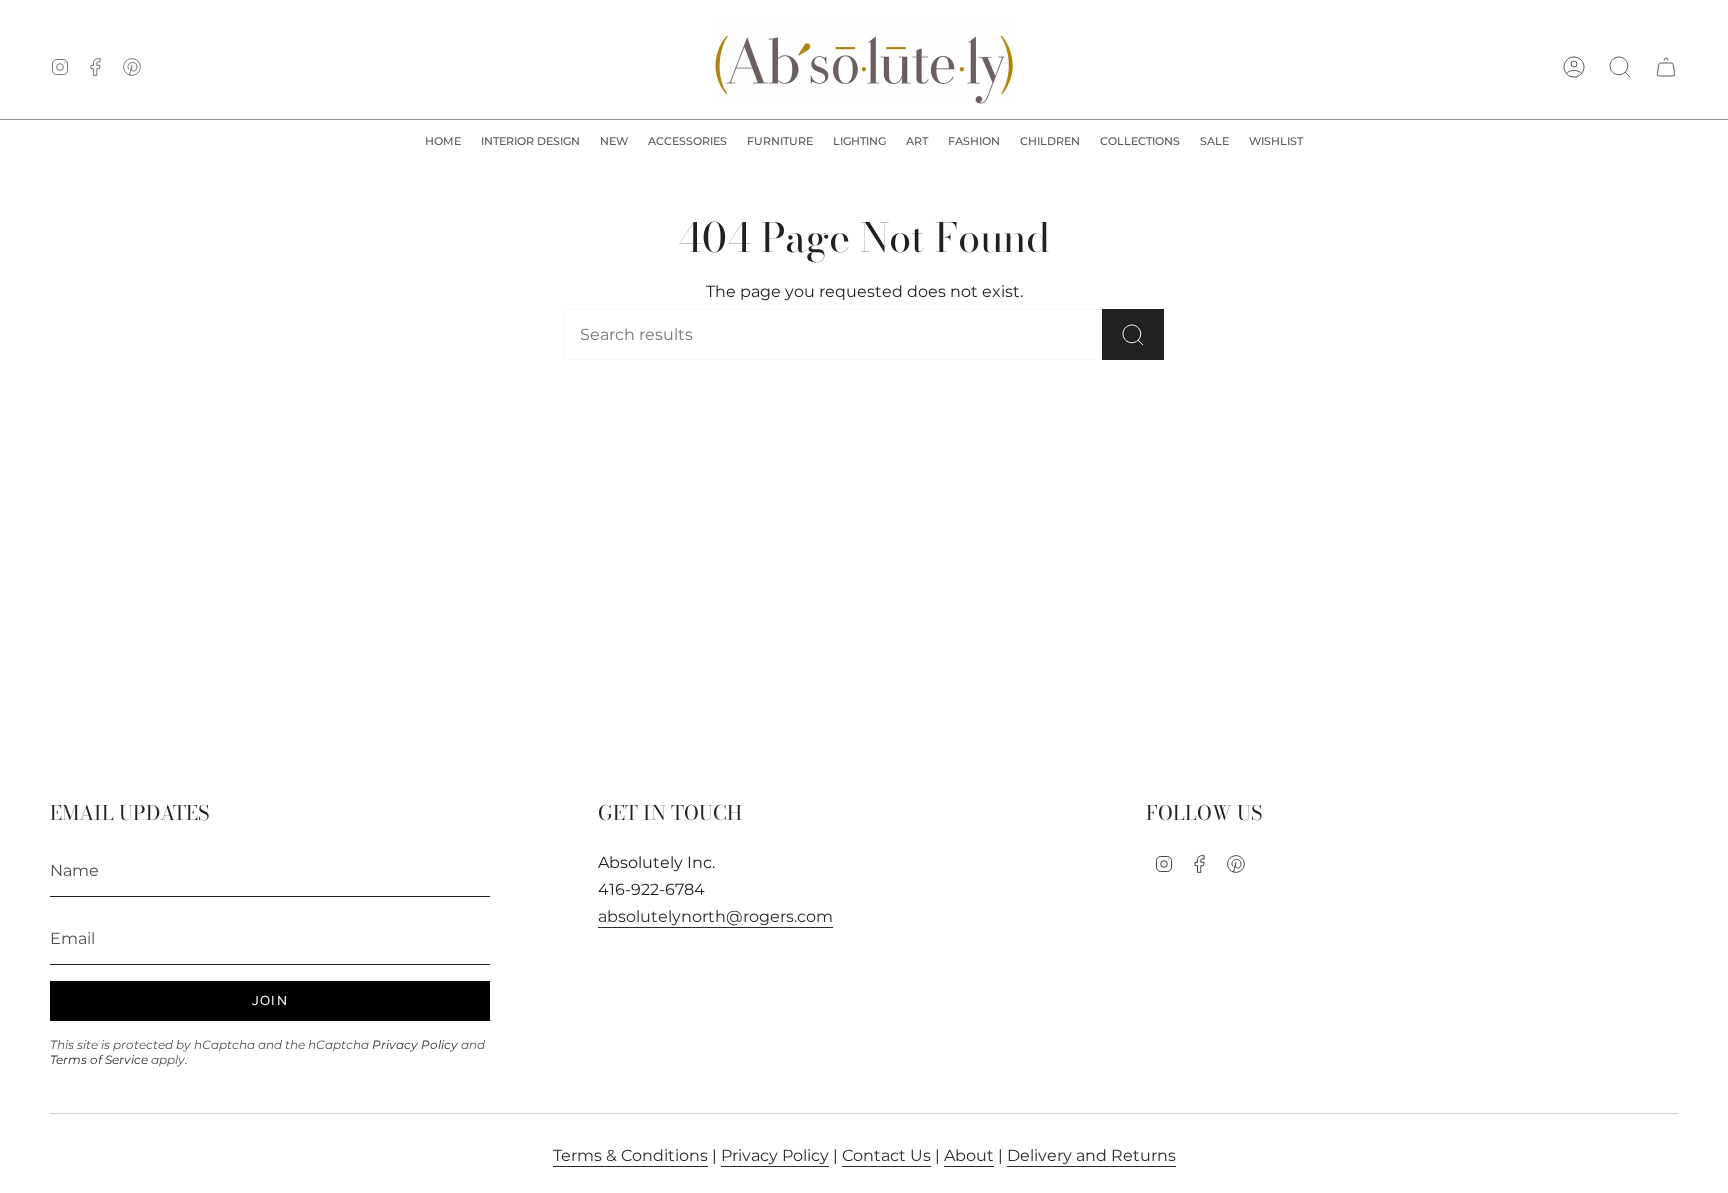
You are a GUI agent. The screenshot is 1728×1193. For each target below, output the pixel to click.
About (969, 1155)
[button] (530, 142)
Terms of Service (99, 1059)
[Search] (1133, 334)
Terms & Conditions (630, 1155)
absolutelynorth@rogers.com (715, 916)
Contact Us (886, 1155)
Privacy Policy (415, 1044)
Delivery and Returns (1091, 1155)
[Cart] (1666, 67)
